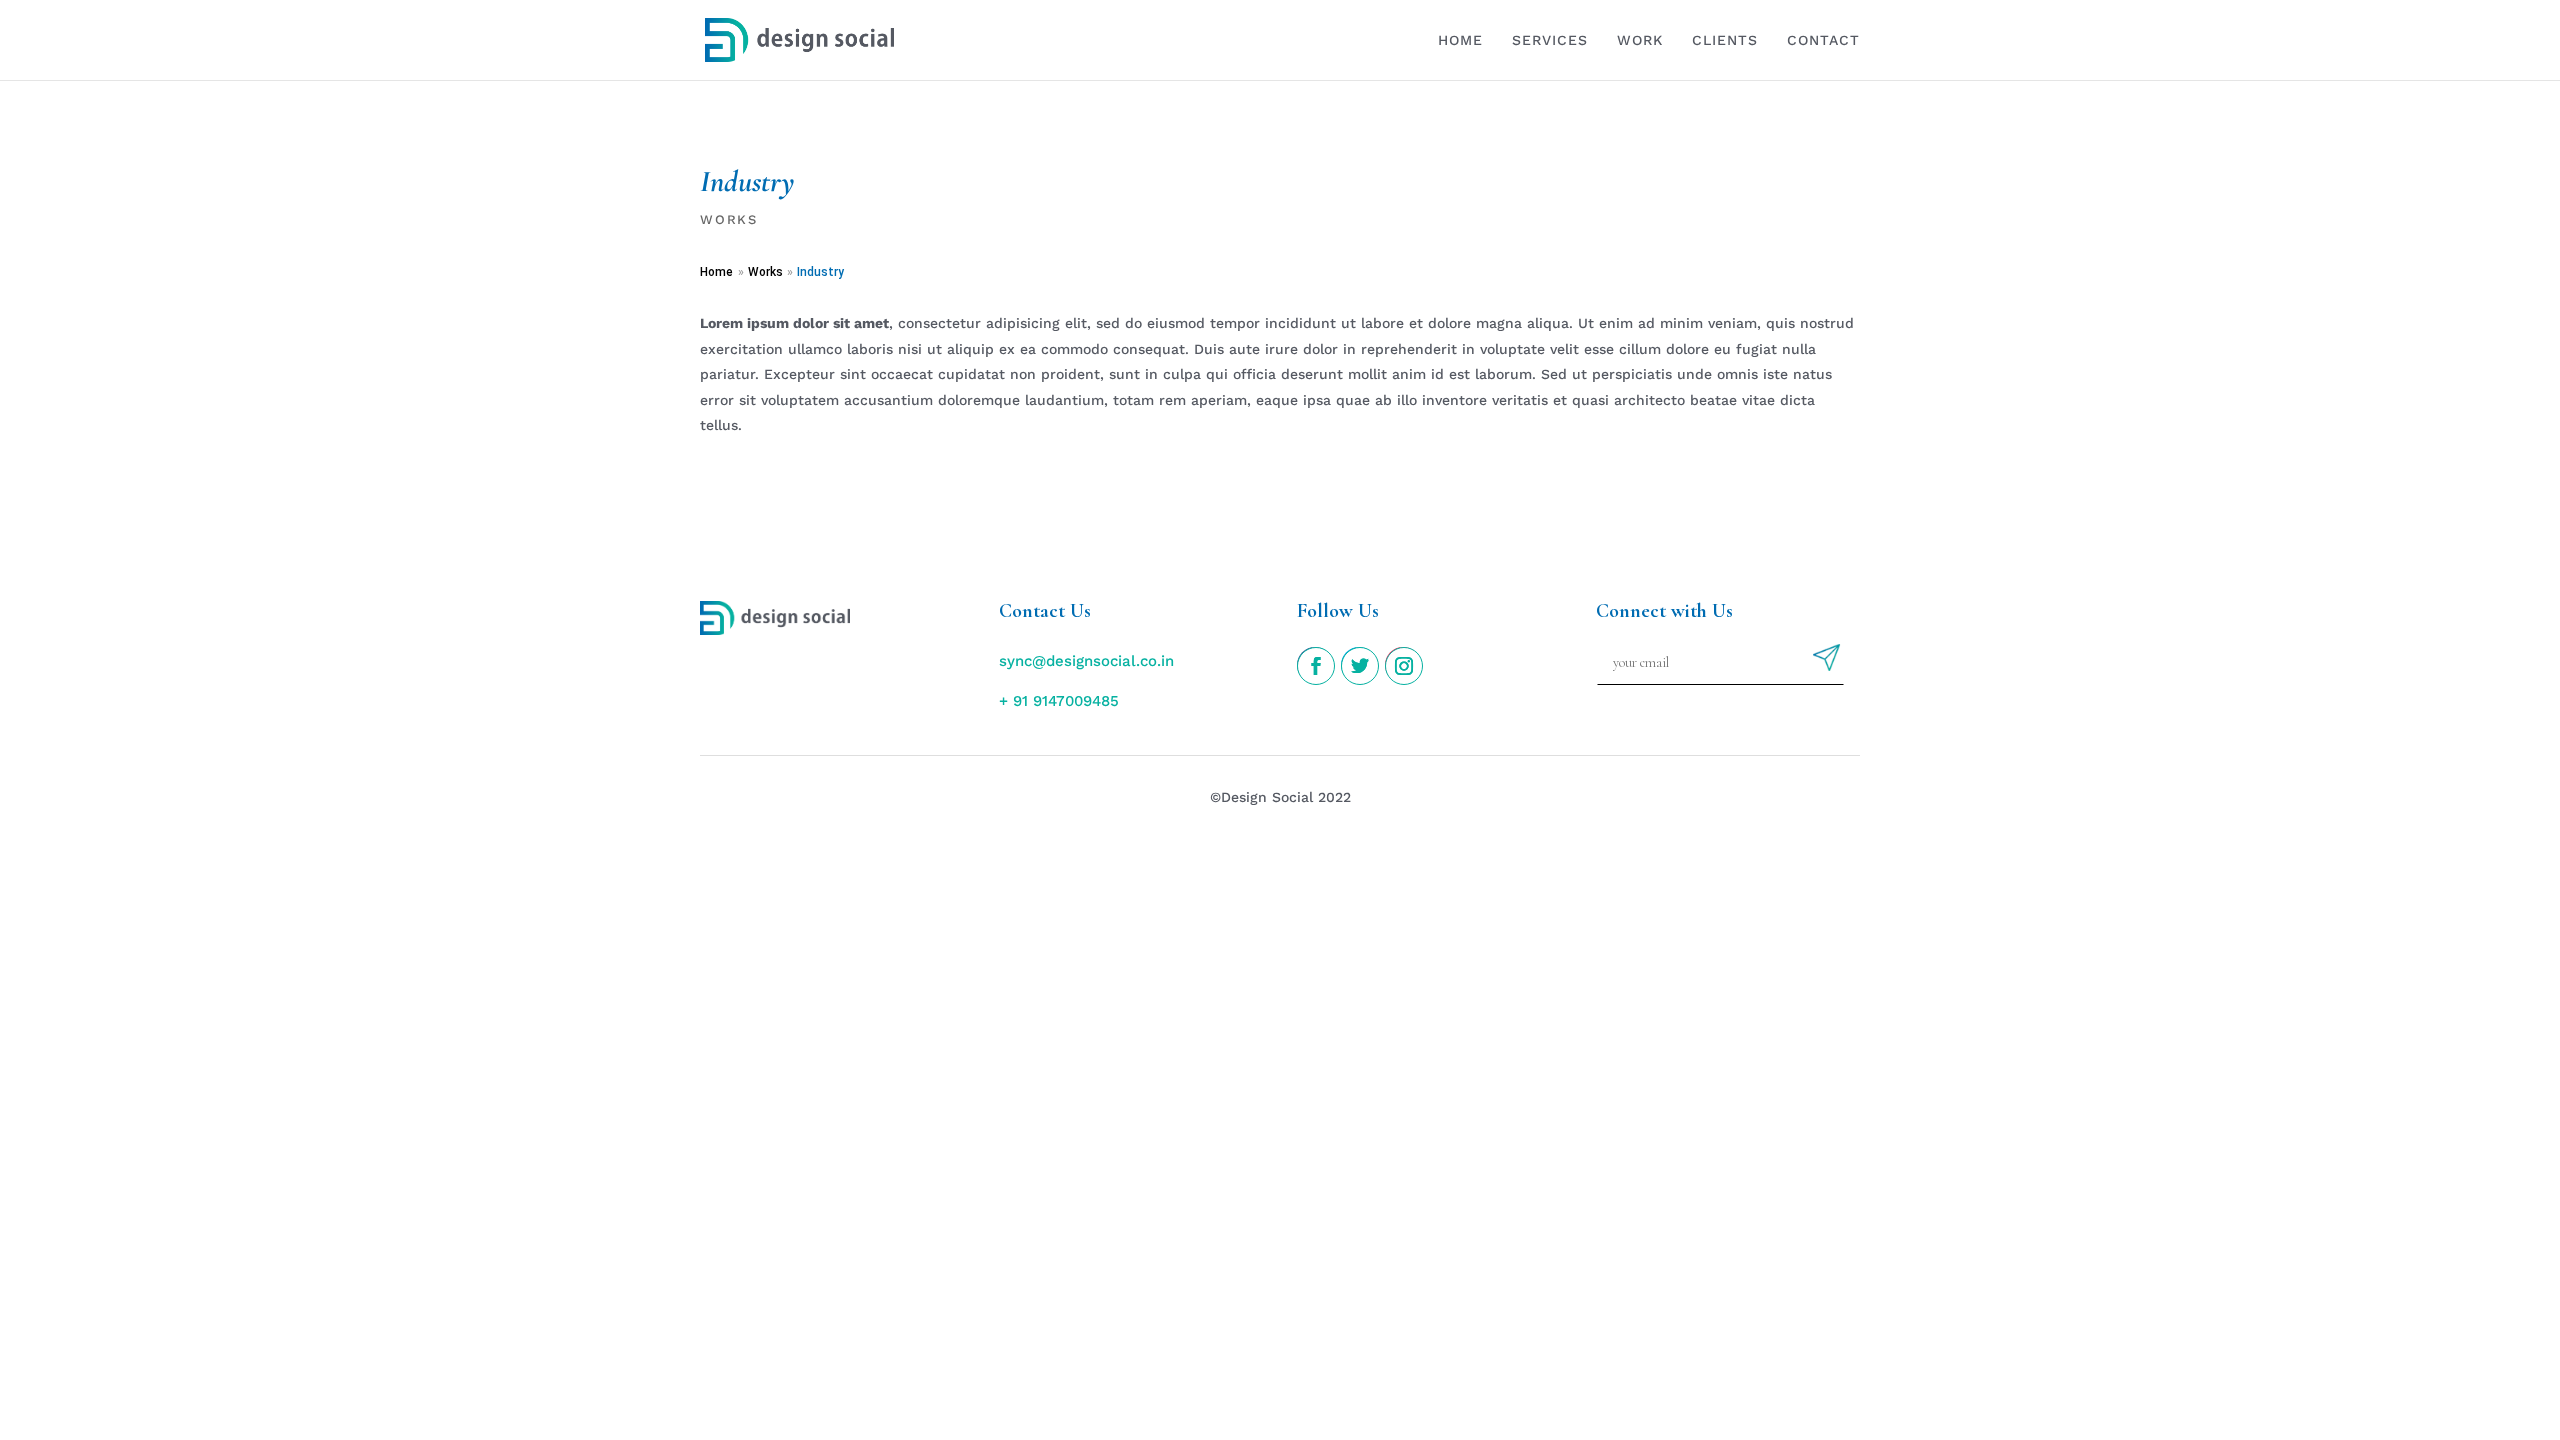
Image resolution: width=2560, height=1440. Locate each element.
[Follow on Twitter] (1359, 665)
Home (1460, 40)
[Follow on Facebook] (1315, 665)
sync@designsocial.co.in (1086, 661)
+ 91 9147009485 (1059, 701)
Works (729, 219)
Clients (1725, 40)
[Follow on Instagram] (1403, 665)
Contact (1823, 40)
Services (1550, 40)
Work (1640, 40)
